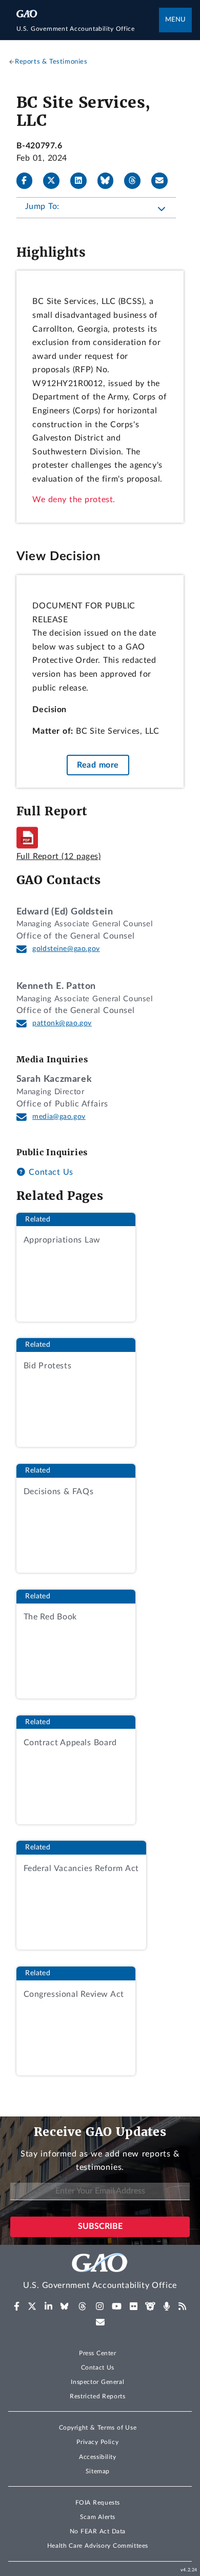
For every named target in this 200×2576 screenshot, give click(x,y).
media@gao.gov (59, 1117)
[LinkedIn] (83, 181)
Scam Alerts (98, 2517)
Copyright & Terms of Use (98, 2428)
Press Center (98, 2353)
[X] (55, 181)
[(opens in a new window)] (17, 2306)
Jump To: (42, 206)
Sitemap (98, 2471)
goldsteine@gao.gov (66, 949)
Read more (98, 765)
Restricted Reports (97, 2396)
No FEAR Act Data (98, 2531)
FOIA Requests (98, 2503)
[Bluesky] (110, 181)
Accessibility (98, 2457)
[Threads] (136, 181)
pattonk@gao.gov (62, 1023)
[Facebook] (29, 181)
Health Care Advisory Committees (98, 2546)
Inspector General (97, 2382)
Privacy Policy (97, 2442)
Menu (175, 20)
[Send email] (164, 181)
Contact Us (50, 1172)
